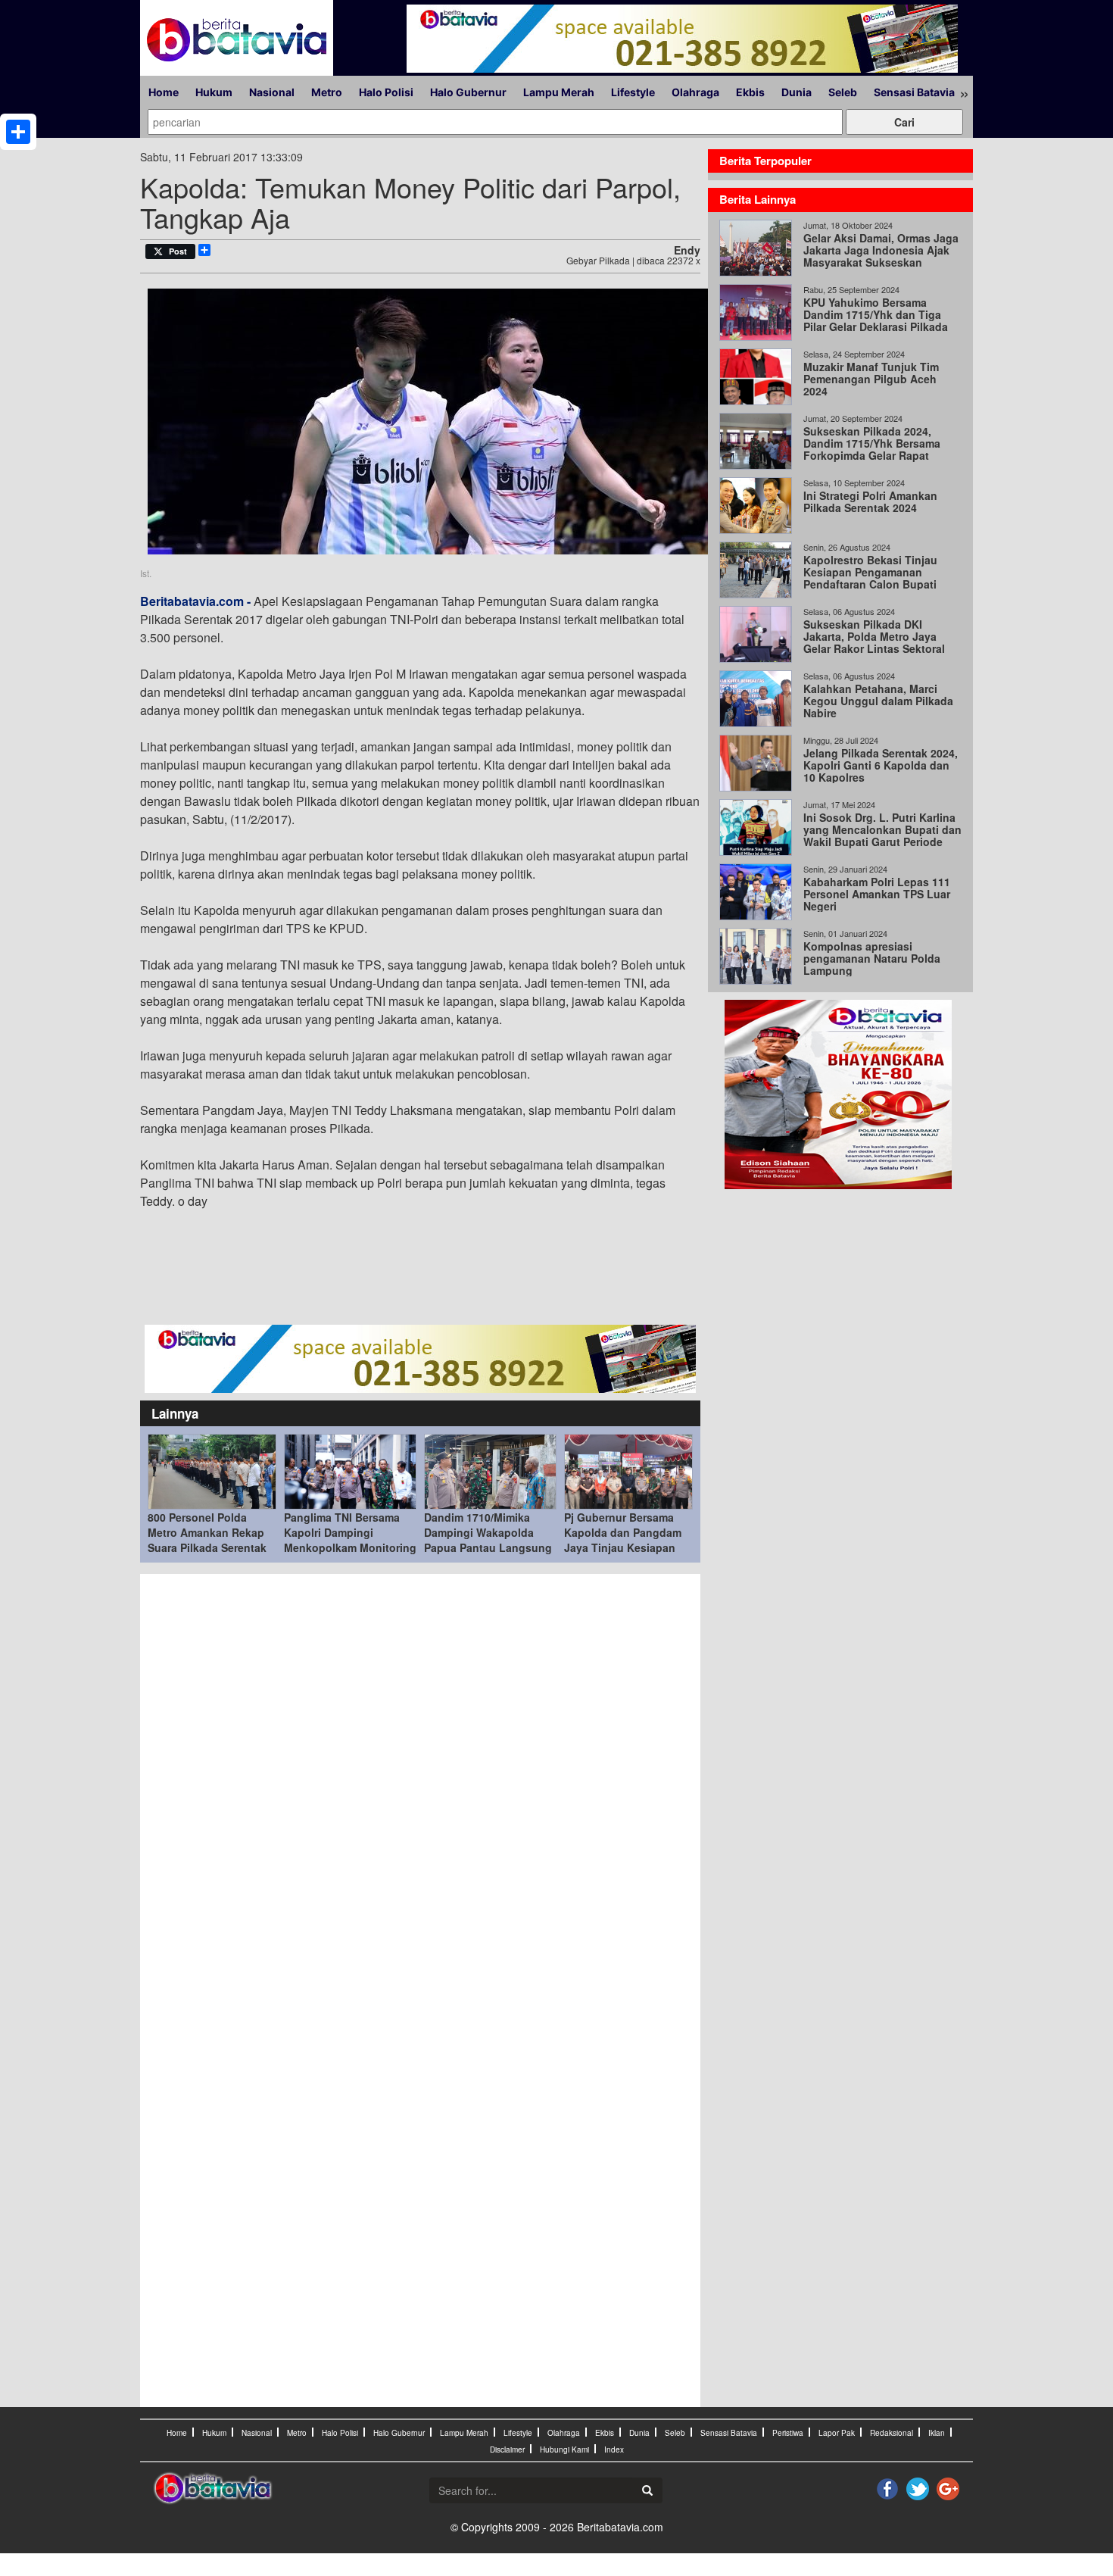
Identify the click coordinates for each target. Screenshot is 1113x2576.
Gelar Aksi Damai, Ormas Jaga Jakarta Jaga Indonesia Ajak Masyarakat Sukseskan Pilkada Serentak (881, 256)
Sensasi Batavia (914, 92)
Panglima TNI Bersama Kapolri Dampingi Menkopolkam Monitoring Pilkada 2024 (350, 1540)
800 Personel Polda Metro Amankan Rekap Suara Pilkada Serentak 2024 (207, 1540)
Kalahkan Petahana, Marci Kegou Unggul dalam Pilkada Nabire (878, 701)
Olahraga (695, 92)
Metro (327, 92)
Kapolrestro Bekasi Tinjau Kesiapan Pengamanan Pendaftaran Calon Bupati (870, 572)
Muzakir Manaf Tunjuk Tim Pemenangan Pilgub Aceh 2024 (871, 379)
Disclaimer (507, 2450)
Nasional (272, 92)
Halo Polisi (386, 92)
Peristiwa (788, 2433)
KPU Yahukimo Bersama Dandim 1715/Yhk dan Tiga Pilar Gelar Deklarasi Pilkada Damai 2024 (876, 320)
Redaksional (892, 2433)
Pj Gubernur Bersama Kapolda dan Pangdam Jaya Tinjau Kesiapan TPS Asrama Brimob (623, 1540)
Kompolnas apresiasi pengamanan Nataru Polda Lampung (872, 958)
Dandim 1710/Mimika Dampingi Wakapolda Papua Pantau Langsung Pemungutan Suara (488, 1540)
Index (614, 2450)
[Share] (18, 132)
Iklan (937, 2433)
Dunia (797, 92)
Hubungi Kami (564, 2450)
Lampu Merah (559, 92)
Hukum (214, 92)
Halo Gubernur (468, 92)
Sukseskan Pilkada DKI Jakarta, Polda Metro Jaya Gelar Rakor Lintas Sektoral (874, 636)
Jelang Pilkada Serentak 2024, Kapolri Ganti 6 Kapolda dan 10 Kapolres (881, 765)
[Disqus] (420, 1786)
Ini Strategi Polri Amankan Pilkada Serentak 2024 (870, 501)
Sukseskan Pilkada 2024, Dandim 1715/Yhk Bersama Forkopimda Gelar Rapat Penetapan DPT (872, 449)
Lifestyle (633, 92)
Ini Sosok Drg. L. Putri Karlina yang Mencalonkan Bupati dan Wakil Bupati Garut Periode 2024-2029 (882, 835)
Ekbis (750, 92)
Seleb (843, 92)
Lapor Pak (837, 2433)
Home (164, 92)
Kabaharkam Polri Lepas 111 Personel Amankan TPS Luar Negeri (877, 894)
